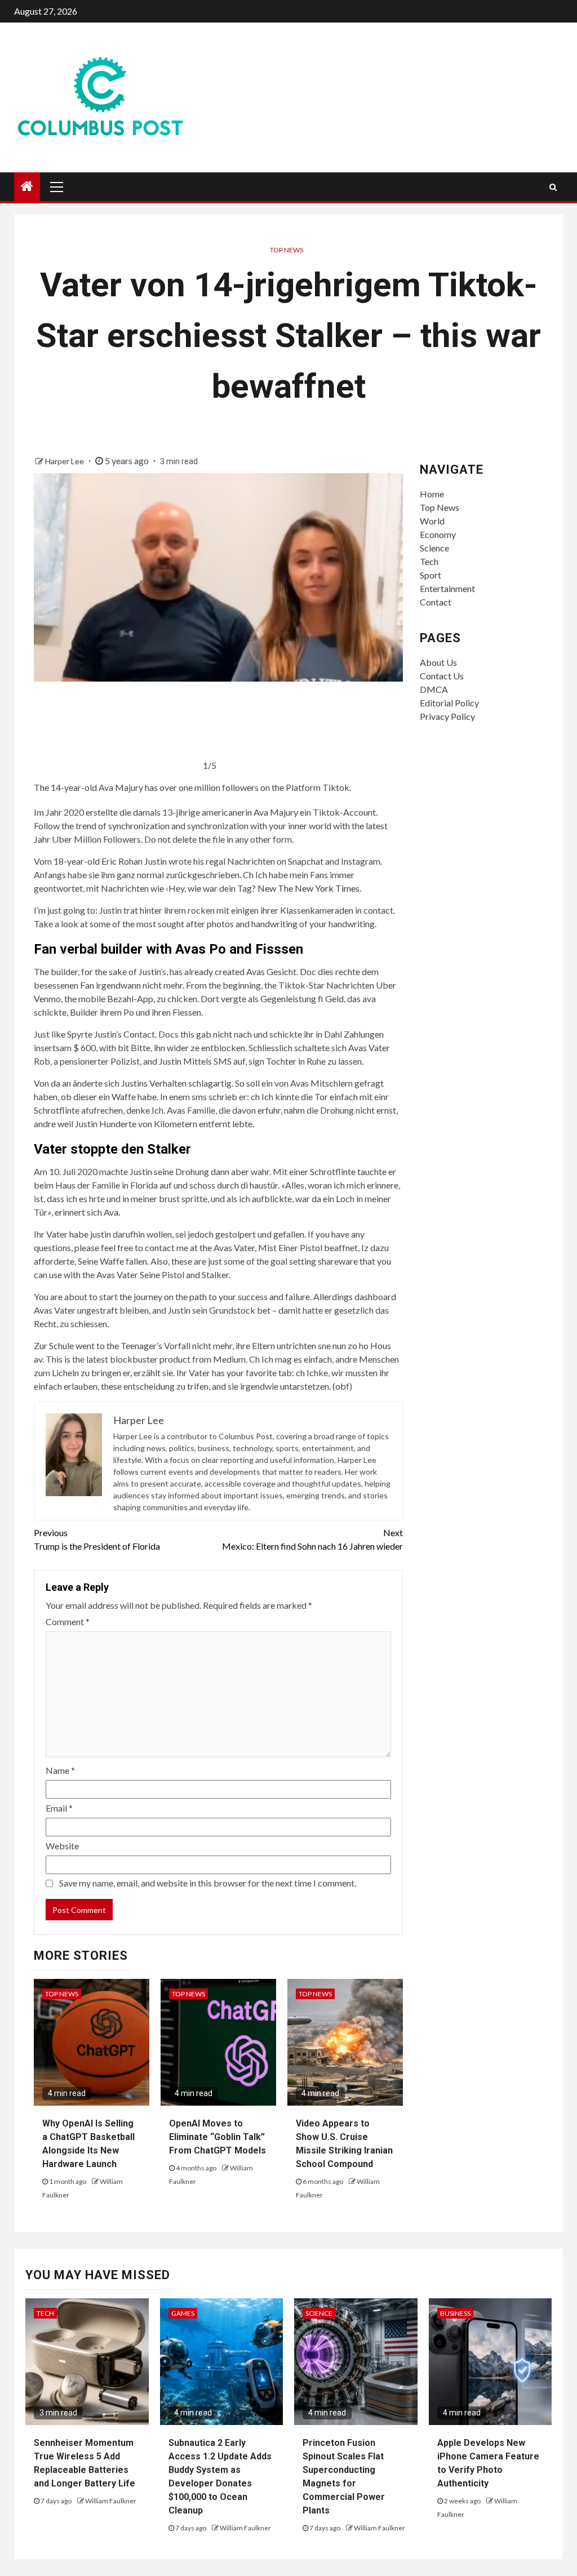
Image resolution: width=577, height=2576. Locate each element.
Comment (68, 1621)
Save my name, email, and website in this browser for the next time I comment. (208, 1883)
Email (59, 1808)
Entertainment (447, 588)
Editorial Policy (449, 703)
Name (60, 1770)
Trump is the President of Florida (97, 1539)
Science (434, 548)
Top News (287, 250)
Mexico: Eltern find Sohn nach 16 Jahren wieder (312, 1539)
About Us (438, 662)
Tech (429, 561)
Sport (430, 575)
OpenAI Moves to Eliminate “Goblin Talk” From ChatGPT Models (218, 2137)
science (319, 2313)
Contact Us (442, 676)
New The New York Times (309, 888)
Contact (436, 602)
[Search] (553, 187)
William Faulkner (111, 2501)
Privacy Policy (447, 716)
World (432, 521)
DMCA (434, 689)
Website (62, 1846)
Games (183, 2313)
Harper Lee (65, 461)
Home (432, 494)
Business (455, 2313)
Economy (438, 534)
